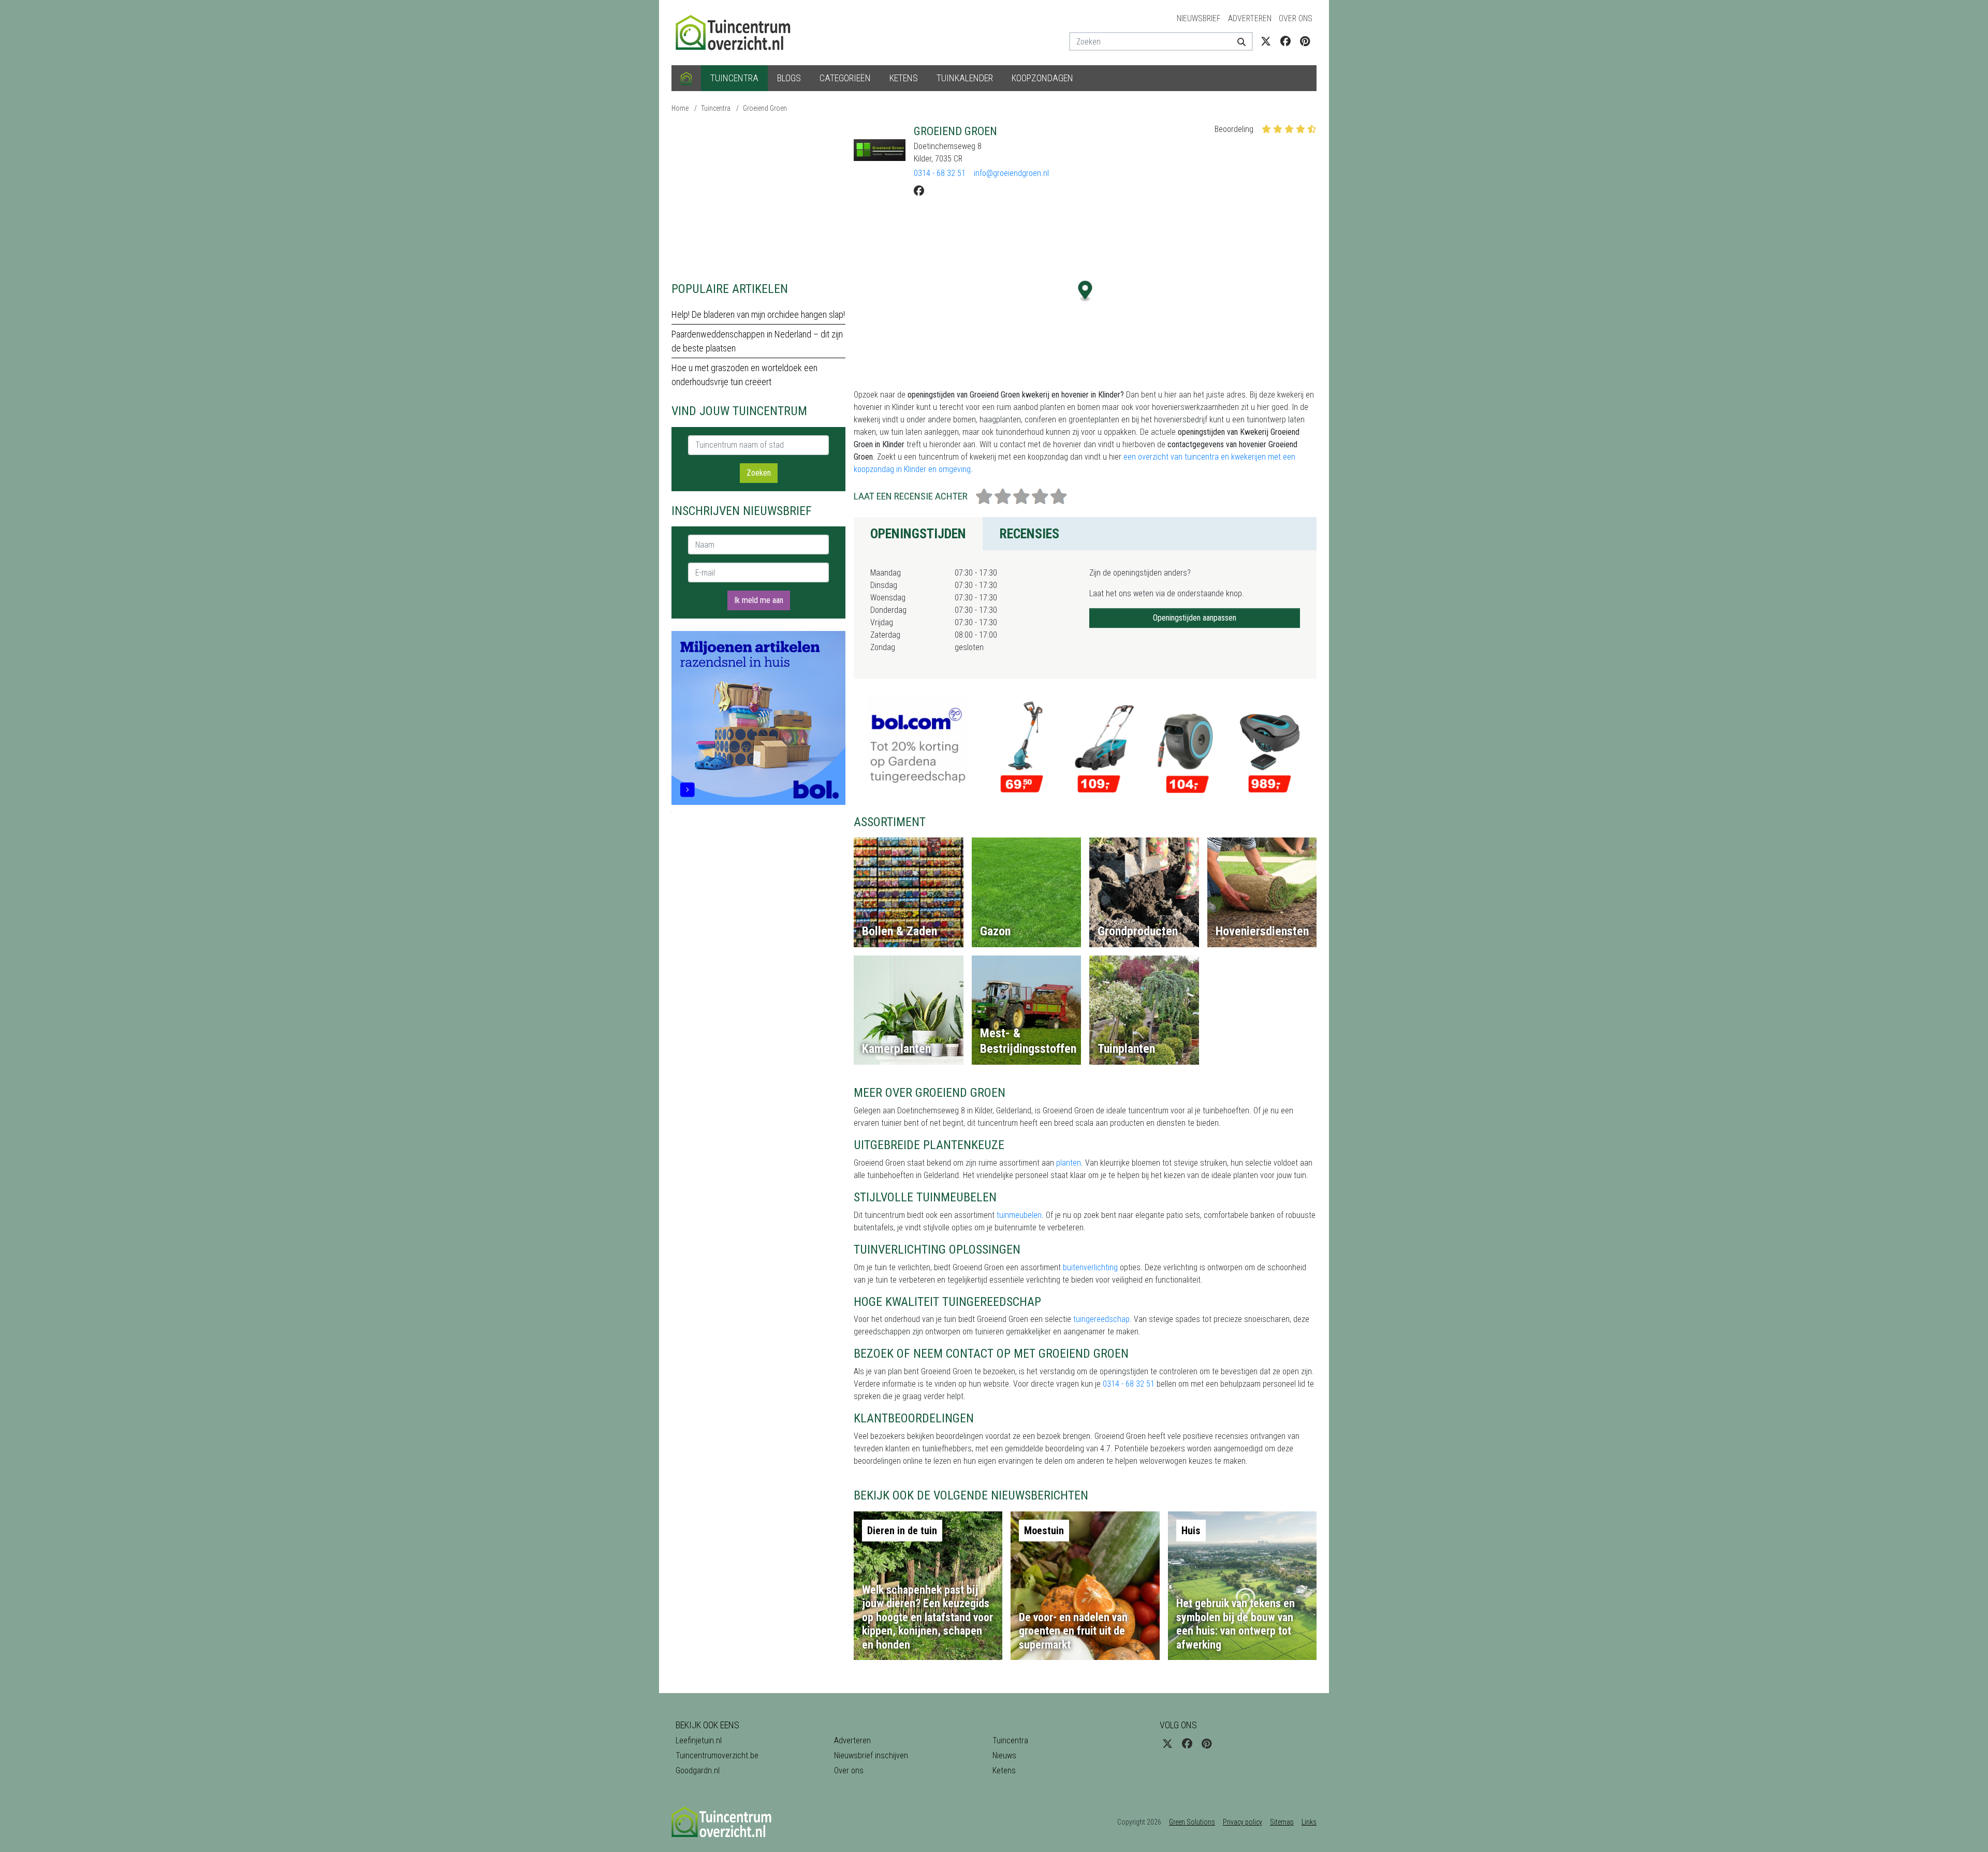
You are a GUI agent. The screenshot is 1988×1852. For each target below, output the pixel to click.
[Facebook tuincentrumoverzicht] (1285, 41)
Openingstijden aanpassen (1195, 618)
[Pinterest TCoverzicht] (1305, 41)
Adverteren (1250, 18)
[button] (1085, 291)
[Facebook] (919, 191)
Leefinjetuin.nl (699, 1740)
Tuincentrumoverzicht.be (717, 1755)
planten (1069, 1163)
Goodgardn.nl (698, 1770)
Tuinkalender (965, 78)
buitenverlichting (1090, 1267)
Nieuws (1004, 1755)
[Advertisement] (758, 197)
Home (680, 108)
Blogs (789, 78)
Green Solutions (1192, 1822)
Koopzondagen (1042, 78)
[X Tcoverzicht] (1266, 41)
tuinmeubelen (1019, 1215)
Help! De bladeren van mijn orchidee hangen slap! (758, 314)
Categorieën (845, 78)
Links (1309, 1822)
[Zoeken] (1238, 41)
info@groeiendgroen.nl (1011, 173)
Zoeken (759, 473)
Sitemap (1282, 1822)
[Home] (686, 78)
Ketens (904, 78)
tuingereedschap (1101, 1319)
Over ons (1296, 18)
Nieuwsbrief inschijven (871, 1755)
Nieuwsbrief (1199, 18)
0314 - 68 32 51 (940, 173)
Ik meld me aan (759, 600)
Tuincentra (734, 78)
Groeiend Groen (765, 108)
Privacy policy (1242, 1822)
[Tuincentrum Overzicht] (738, 32)
